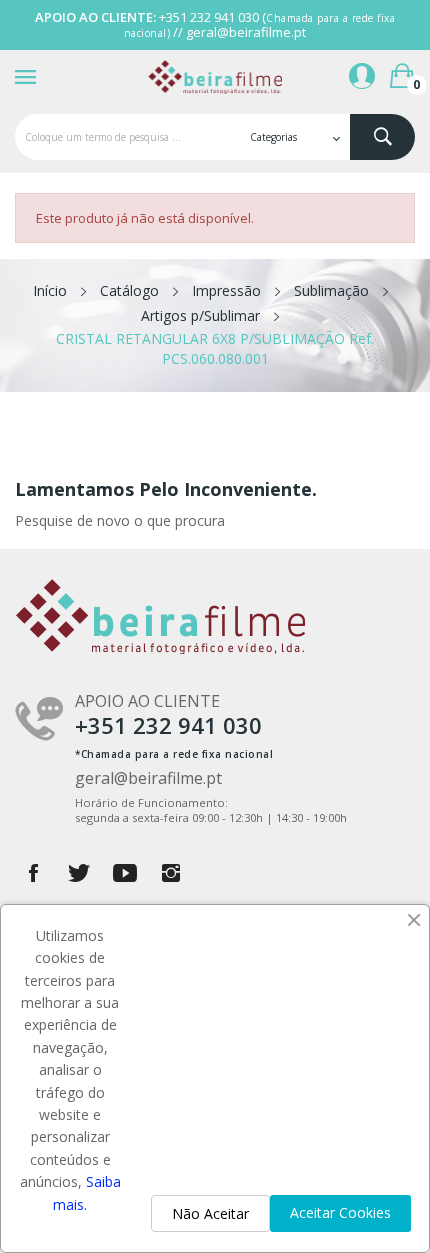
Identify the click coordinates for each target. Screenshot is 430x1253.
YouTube (125, 873)
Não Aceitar (210, 1213)
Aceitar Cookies (340, 1212)
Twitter (79, 873)
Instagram (171, 873)
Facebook (33, 873)
